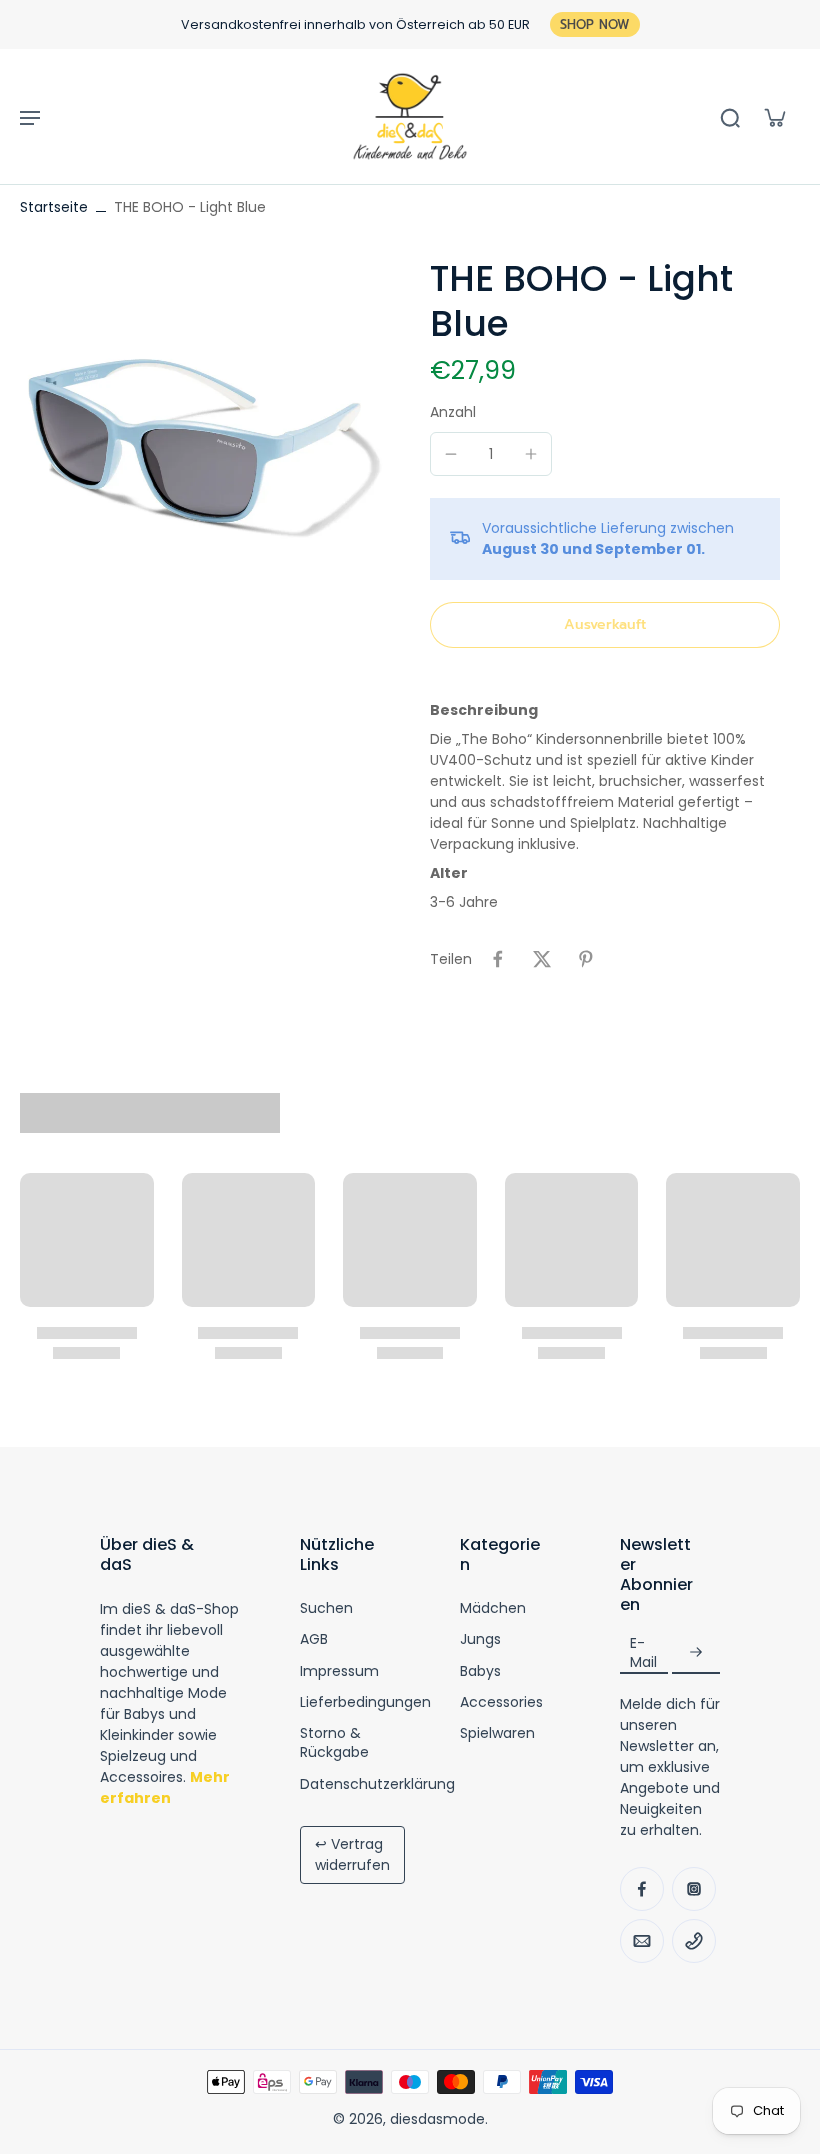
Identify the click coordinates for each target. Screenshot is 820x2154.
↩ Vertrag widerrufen (352, 1854)
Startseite (54, 207)
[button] (605, 625)
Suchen (326, 1608)
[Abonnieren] (696, 1652)
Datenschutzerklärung (377, 1784)
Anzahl (453, 412)
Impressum (339, 1671)
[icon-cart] (774, 117)
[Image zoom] (205, 441)
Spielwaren (497, 1733)
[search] (730, 117)
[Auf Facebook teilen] (498, 959)
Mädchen (493, 1608)
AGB (314, 1639)
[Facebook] (642, 1889)
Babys (480, 1671)
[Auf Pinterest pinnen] (586, 959)
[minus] (451, 454)
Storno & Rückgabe (334, 1743)
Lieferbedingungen (365, 1702)
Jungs (480, 1639)
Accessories (501, 1702)
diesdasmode (437, 2119)
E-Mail (643, 1653)
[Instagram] (694, 1889)
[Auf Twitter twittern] (542, 959)
